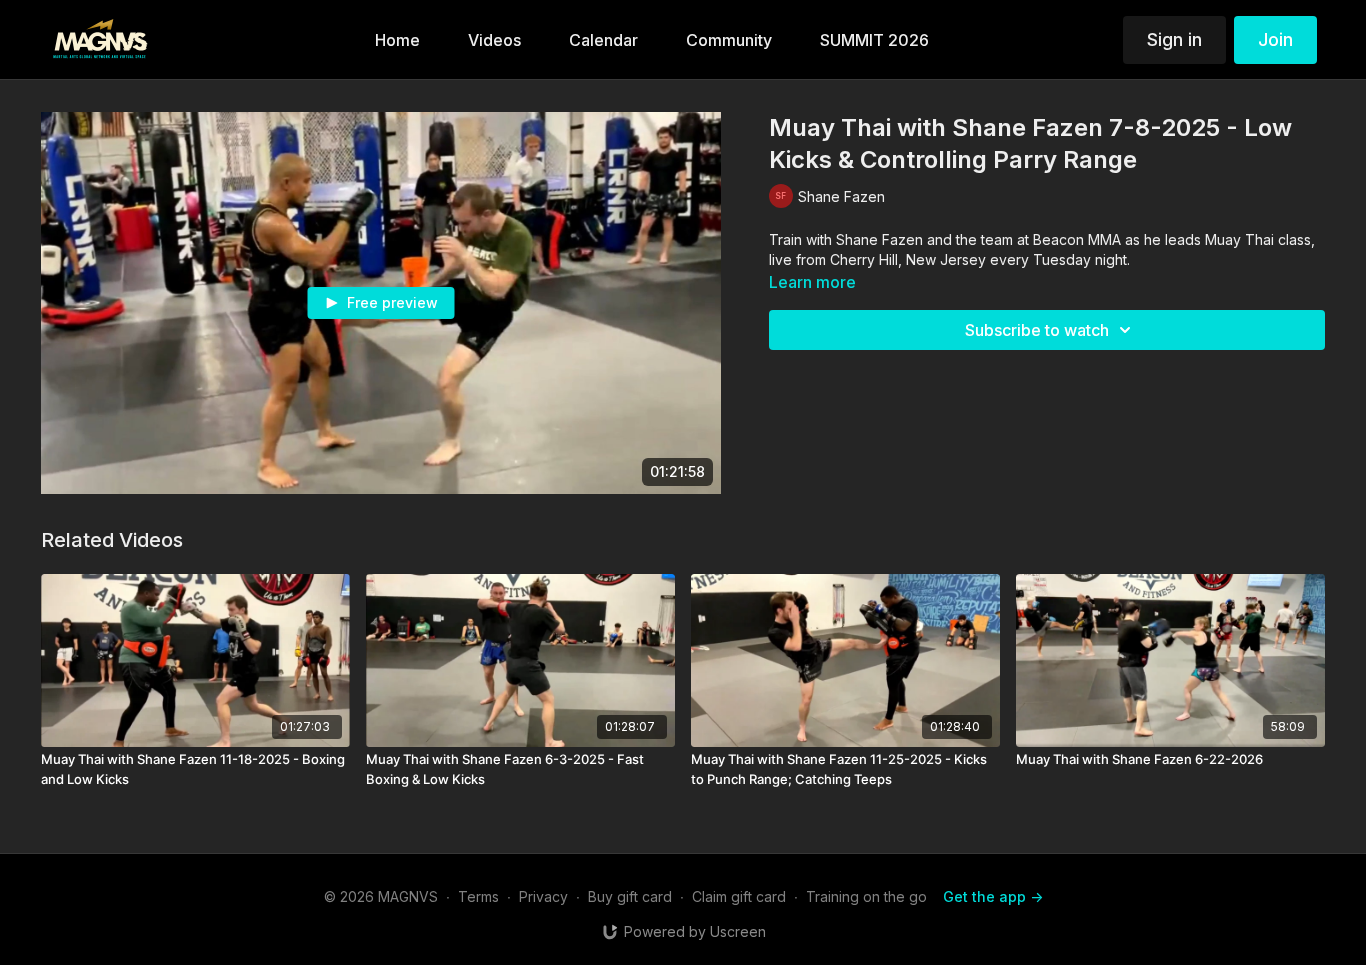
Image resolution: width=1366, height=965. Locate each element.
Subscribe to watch (1037, 330)
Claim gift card (739, 896)
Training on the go (866, 896)
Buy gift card (630, 896)
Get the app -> (993, 896)
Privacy (543, 896)
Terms (478, 896)
